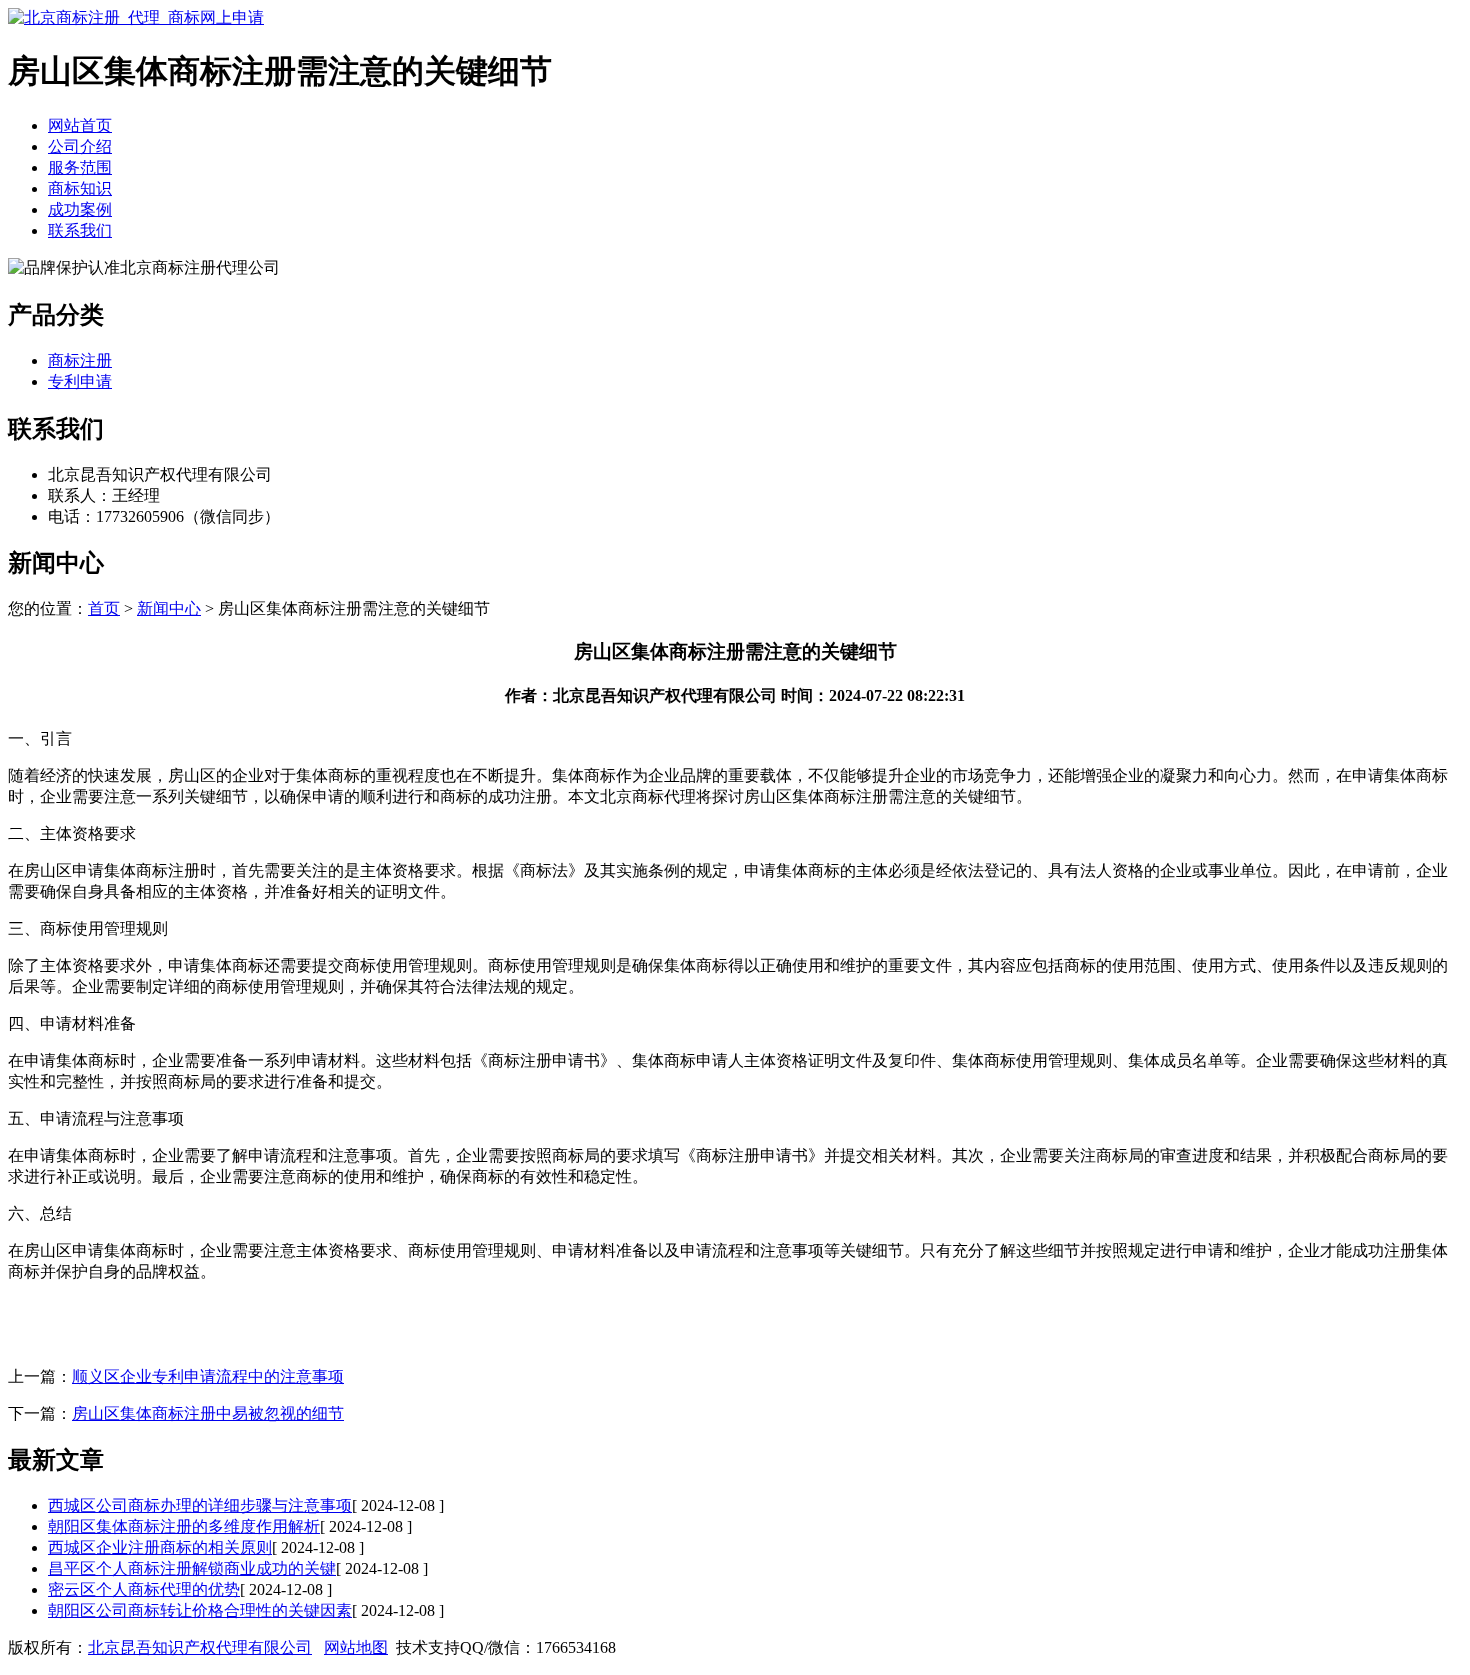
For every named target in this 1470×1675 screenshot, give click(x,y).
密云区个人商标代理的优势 (144, 1589)
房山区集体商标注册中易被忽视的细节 (208, 1413)
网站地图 (356, 1647)
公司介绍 (80, 146)
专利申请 (80, 381)
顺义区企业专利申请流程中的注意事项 (208, 1376)
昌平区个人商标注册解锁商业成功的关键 (192, 1568)
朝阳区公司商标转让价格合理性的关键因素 (200, 1610)
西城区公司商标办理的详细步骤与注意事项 (200, 1505)
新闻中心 (169, 608)
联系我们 (80, 230)
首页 (104, 608)
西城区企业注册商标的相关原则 (160, 1547)
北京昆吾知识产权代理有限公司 (200, 1647)
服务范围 (80, 167)
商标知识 (80, 188)
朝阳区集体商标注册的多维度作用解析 (184, 1526)
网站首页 (80, 125)
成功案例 (80, 209)
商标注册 (80, 360)
